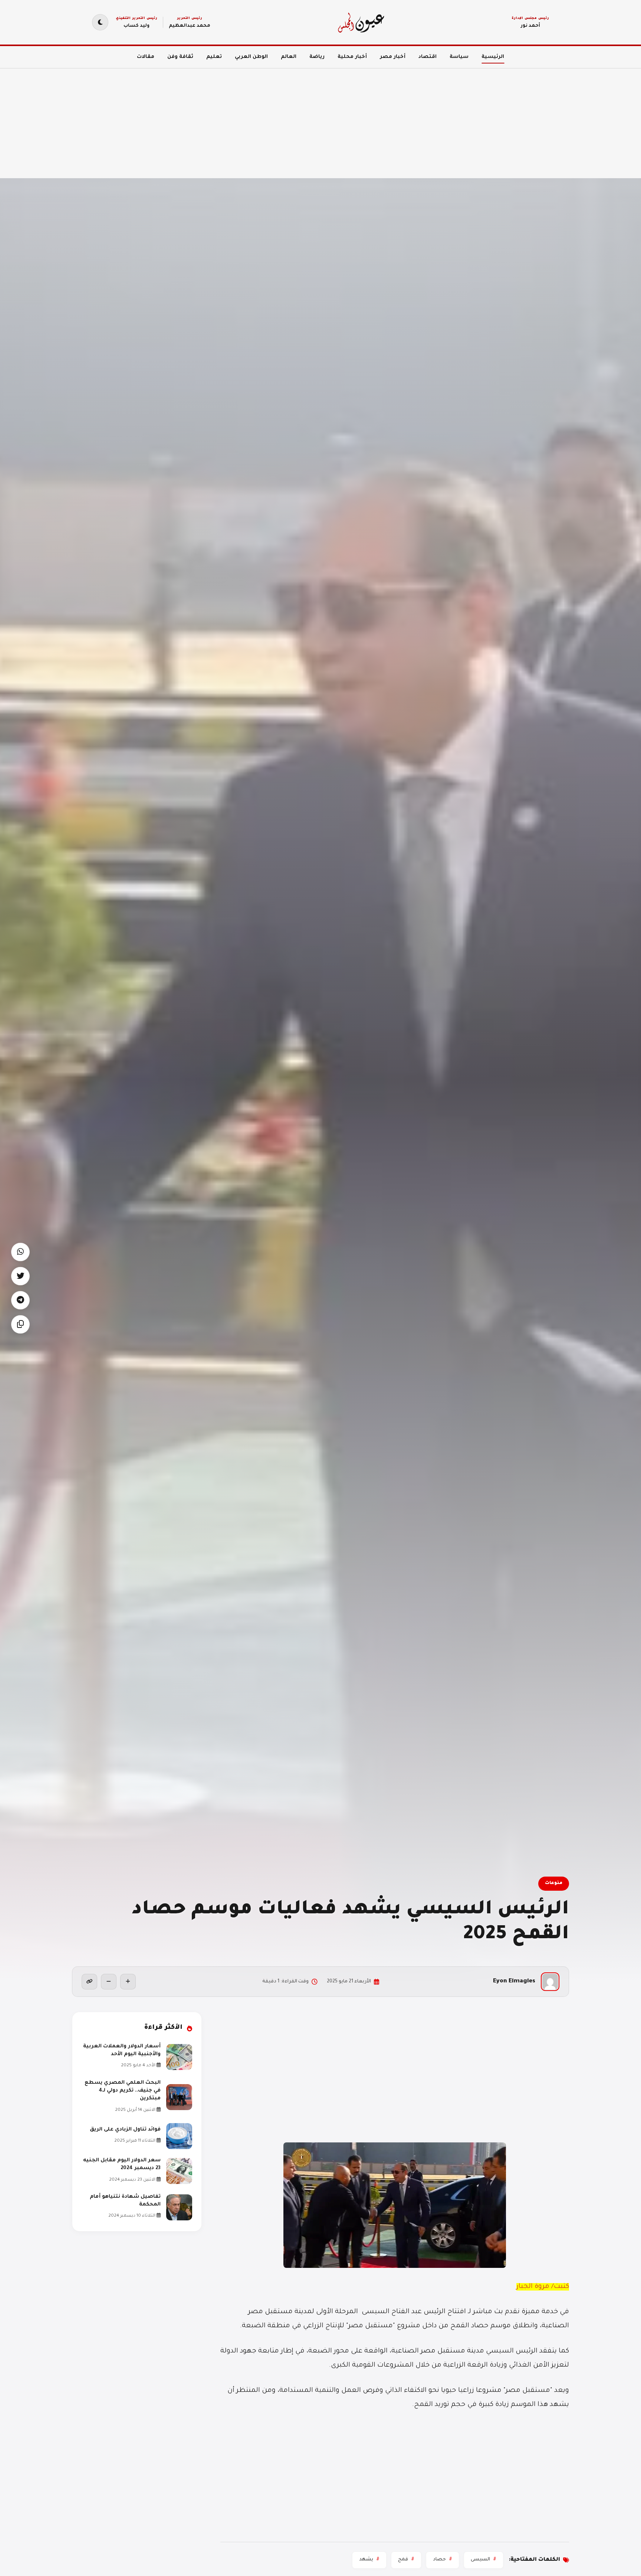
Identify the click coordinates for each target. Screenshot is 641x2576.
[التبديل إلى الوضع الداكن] (100, 22)
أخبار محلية (352, 57)
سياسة (459, 57)
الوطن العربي (251, 57)
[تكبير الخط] (128, 1982)
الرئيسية (493, 57)
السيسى (480, 2560)
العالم (289, 57)
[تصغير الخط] (109, 1982)
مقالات (146, 57)
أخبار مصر (393, 57)
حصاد (439, 2560)
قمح (403, 2560)
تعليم (214, 57)
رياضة (317, 57)
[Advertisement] (418, 119)
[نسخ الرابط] (89, 1982)
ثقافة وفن (180, 57)
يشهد (366, 2560)
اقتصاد (428, 57)
